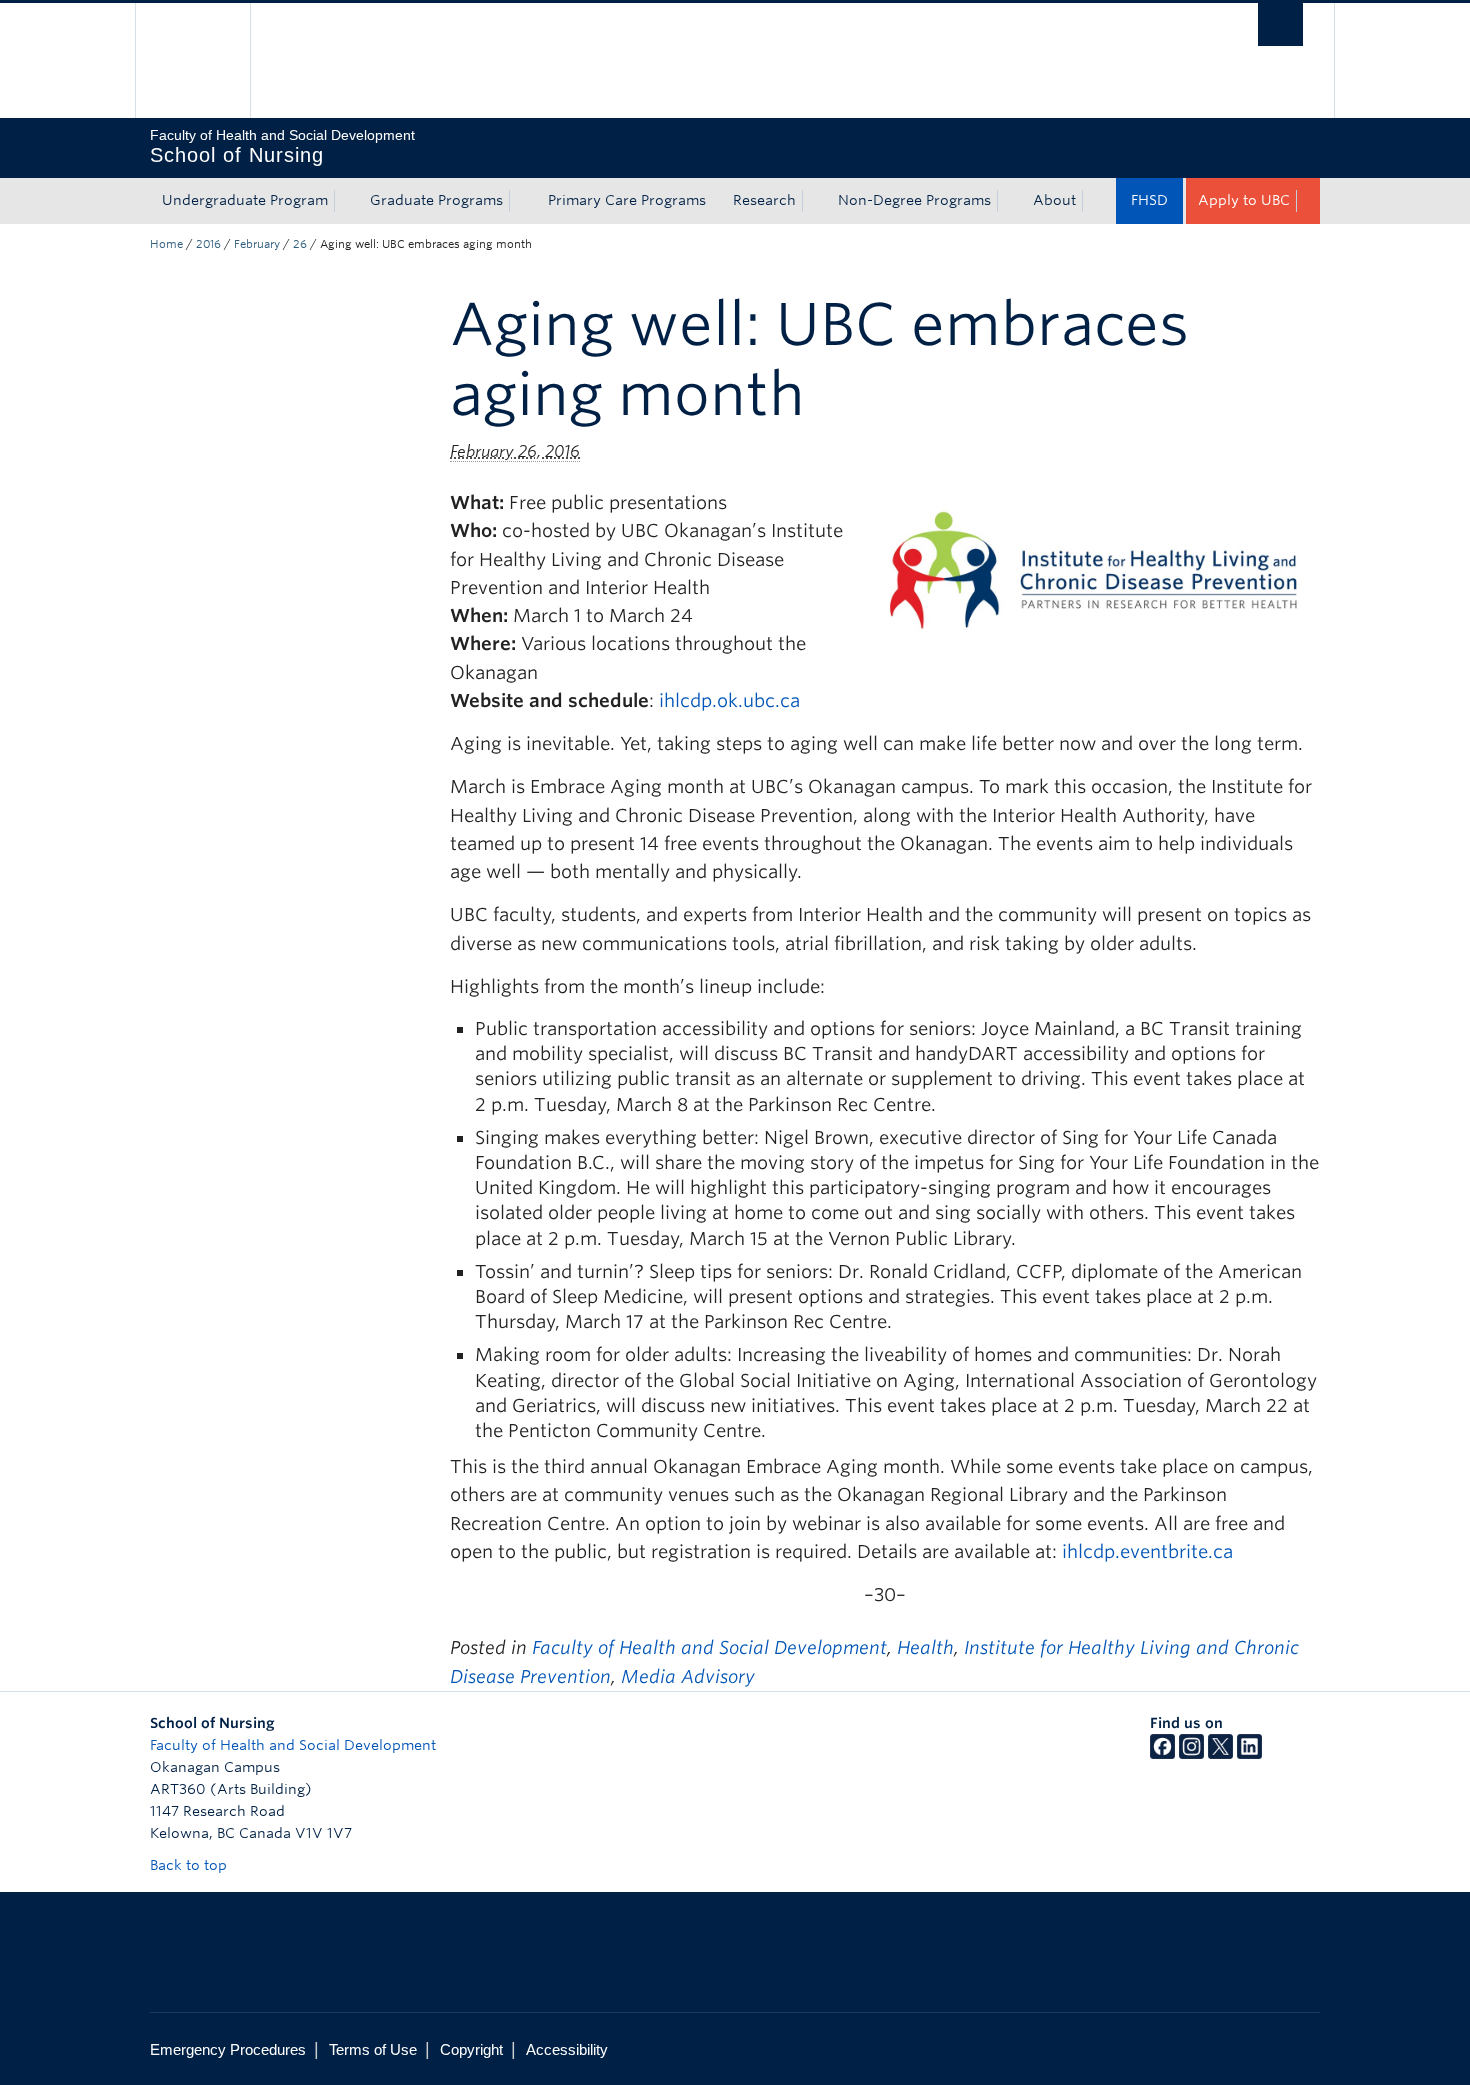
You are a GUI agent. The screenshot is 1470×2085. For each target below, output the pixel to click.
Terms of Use (373, 2049)
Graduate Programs (436, 200)
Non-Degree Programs (914, 200)
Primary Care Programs (627, 200)
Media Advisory (688, 1676)
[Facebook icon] (1162, 1754)
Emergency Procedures (228, 2049)
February (257, 244)
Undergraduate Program (245, 200)
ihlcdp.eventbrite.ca (1147, 1551)
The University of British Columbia (192, 60)
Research (764, 200)
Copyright (471, 2049)
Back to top (190, 1865)
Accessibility (567, 2049)
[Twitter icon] (1220, 1754)
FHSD (1149, 200)
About (1054, 200)
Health (925, 1647)
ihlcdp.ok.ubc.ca (729, 700)
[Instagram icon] (1191, 1754)
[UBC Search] (1280, 24)
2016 (208, 244)
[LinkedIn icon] (1249, 1754)
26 (300, 244)
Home (166, 244)
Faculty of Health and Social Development (709, 1647)
